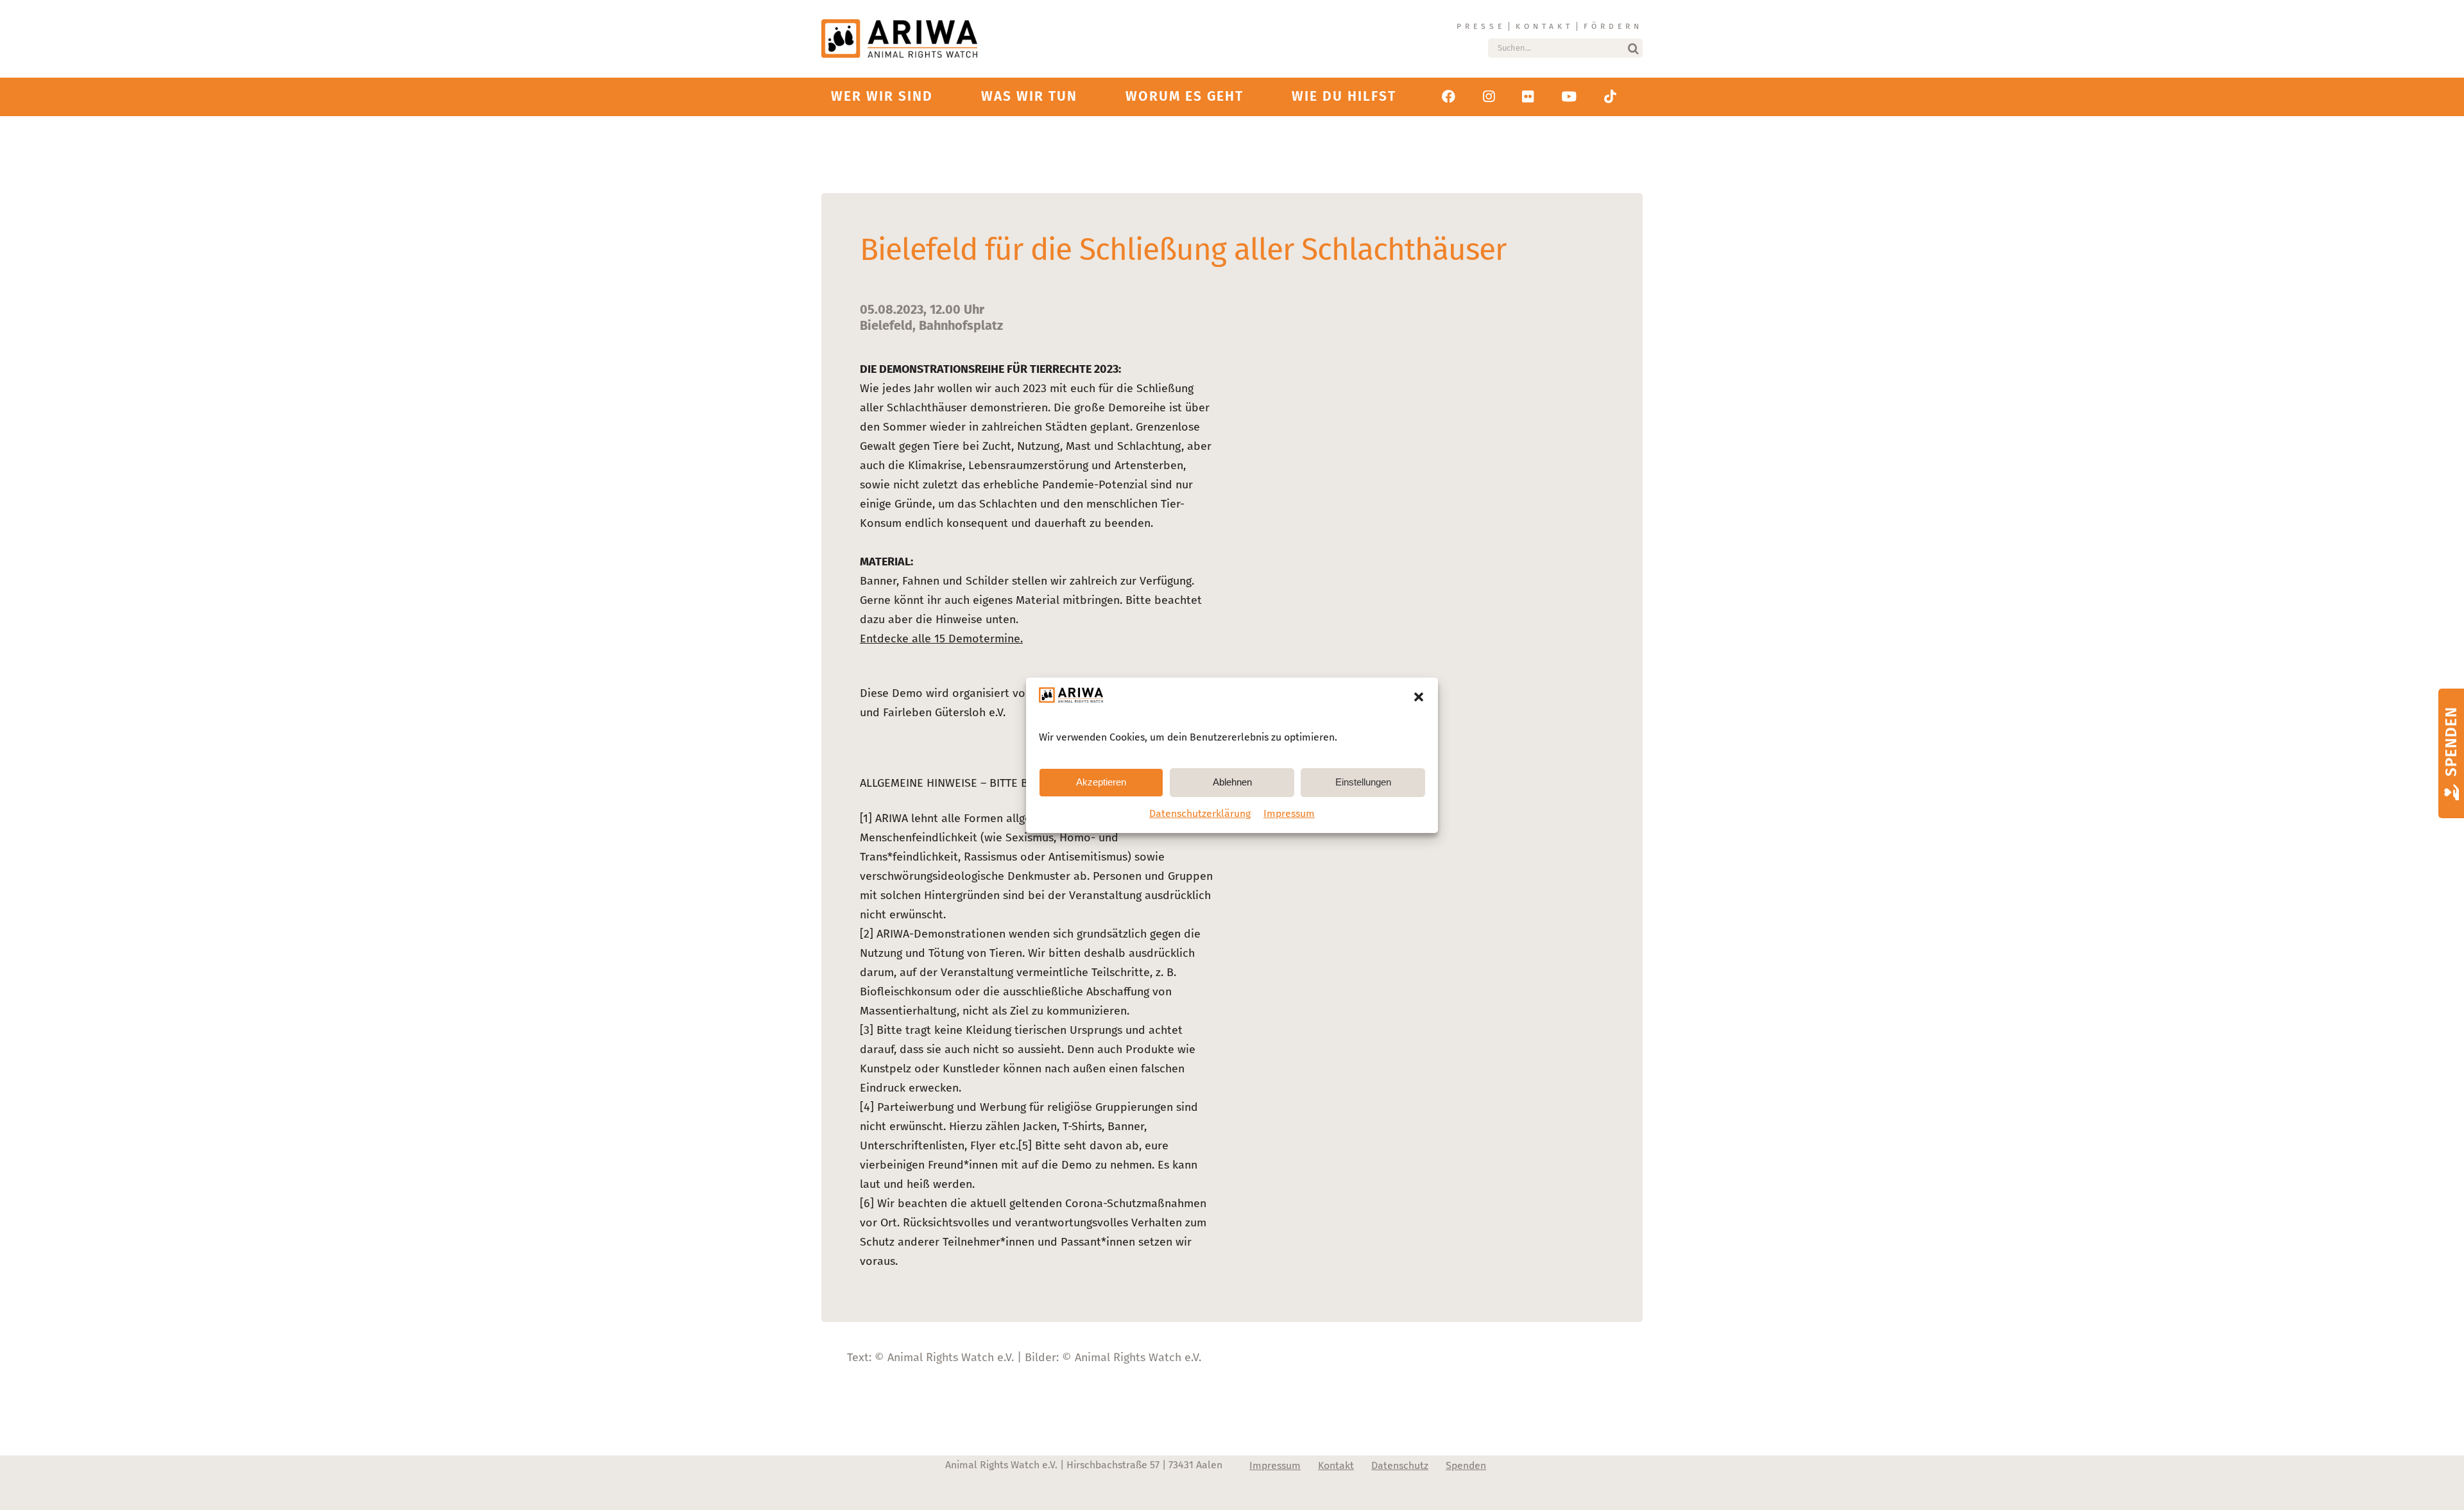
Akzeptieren (1101, 782)
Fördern (1613, 26)
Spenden (1466, 1465)
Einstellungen (1363, 782)
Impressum (1289, 813)
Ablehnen (1232, 782)
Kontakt (1544, 26)
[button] (1419, 697)
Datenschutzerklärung (1200, 813)
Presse (1481, 26)
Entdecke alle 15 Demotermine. (941, 639)
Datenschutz (1400, 1465)
